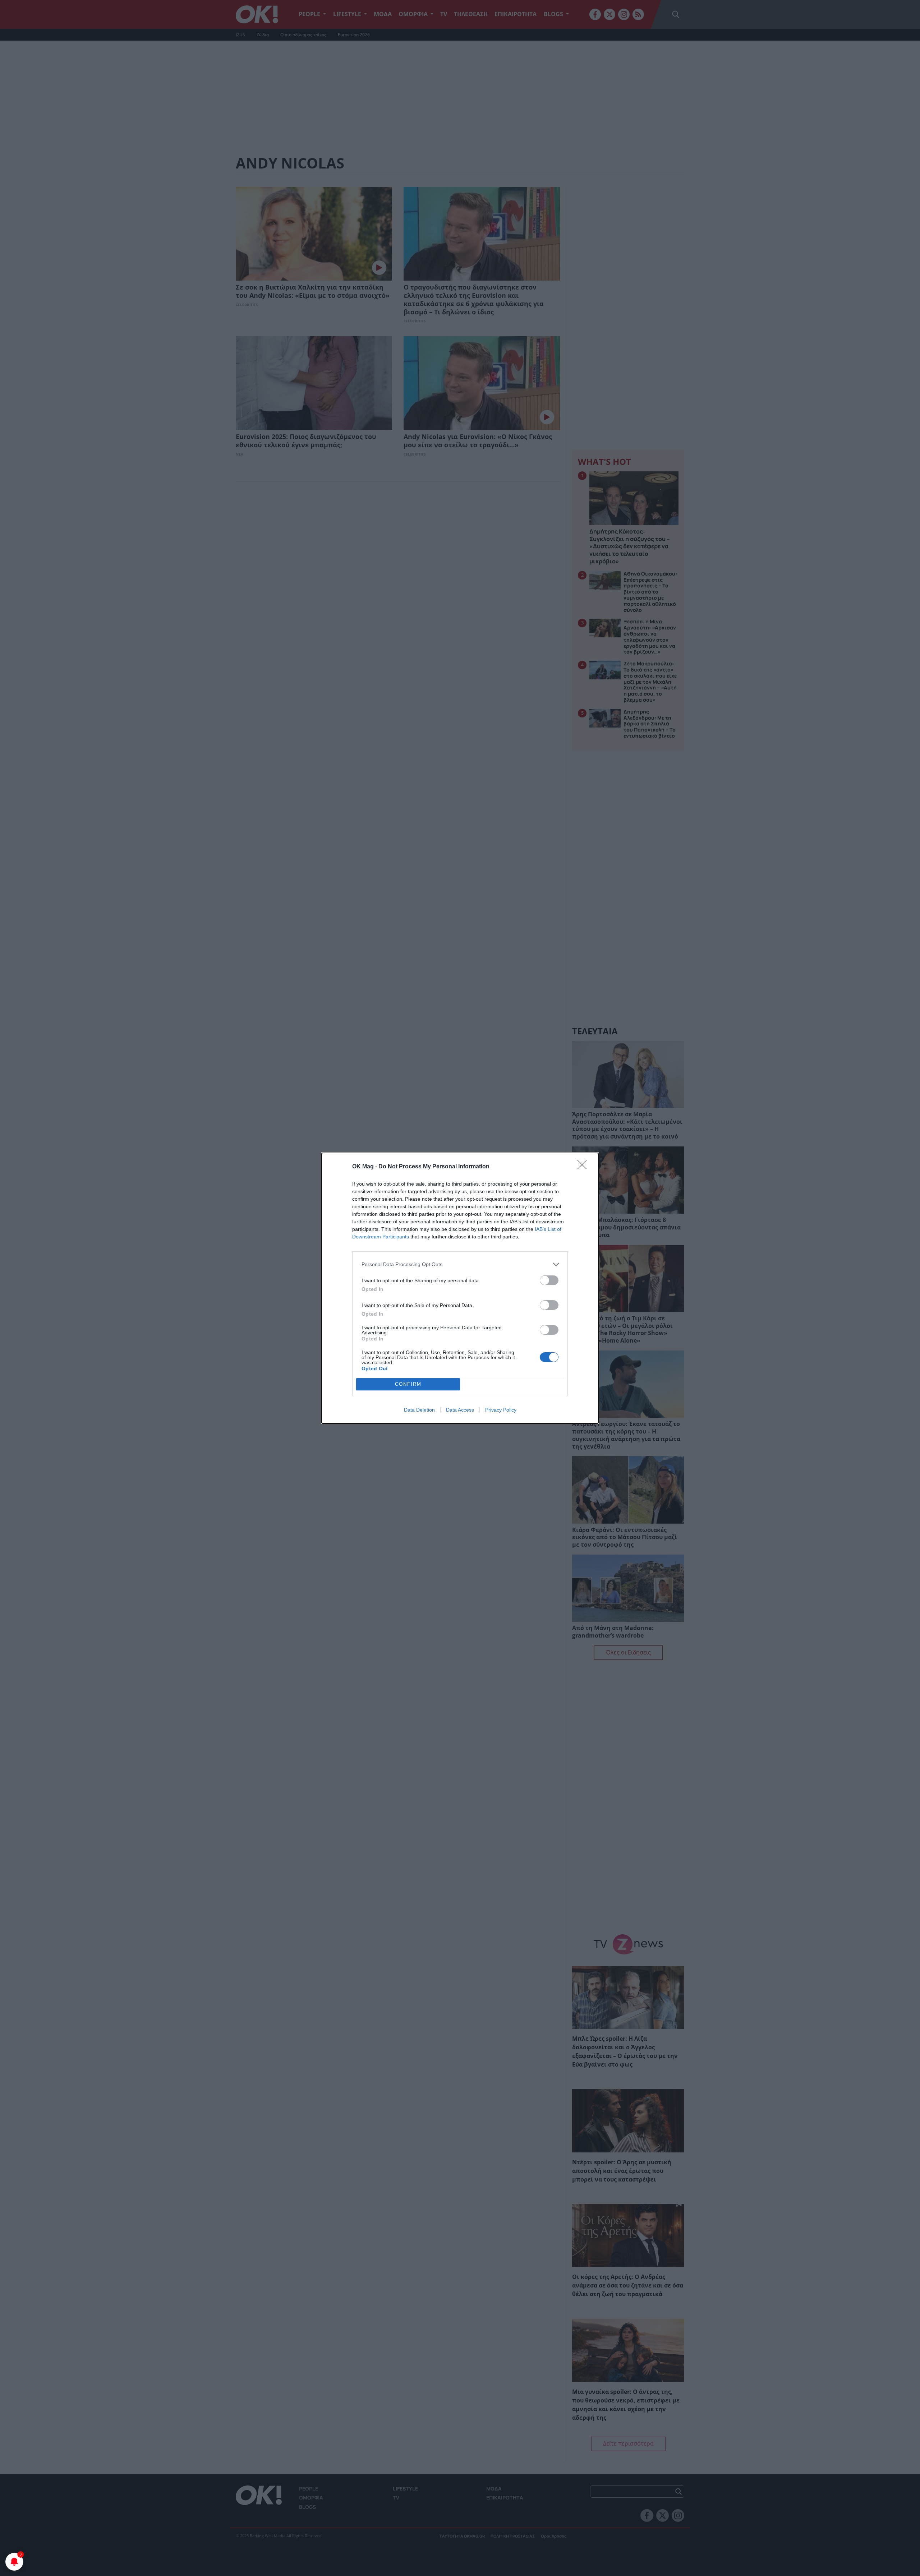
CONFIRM (408, 1384)
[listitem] (460, 1264)
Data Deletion (419, 1410)
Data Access (460, 1410)
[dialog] (460, 1288)
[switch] (549, 1280)
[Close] (584, 1167)
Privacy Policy (501, 1410)
